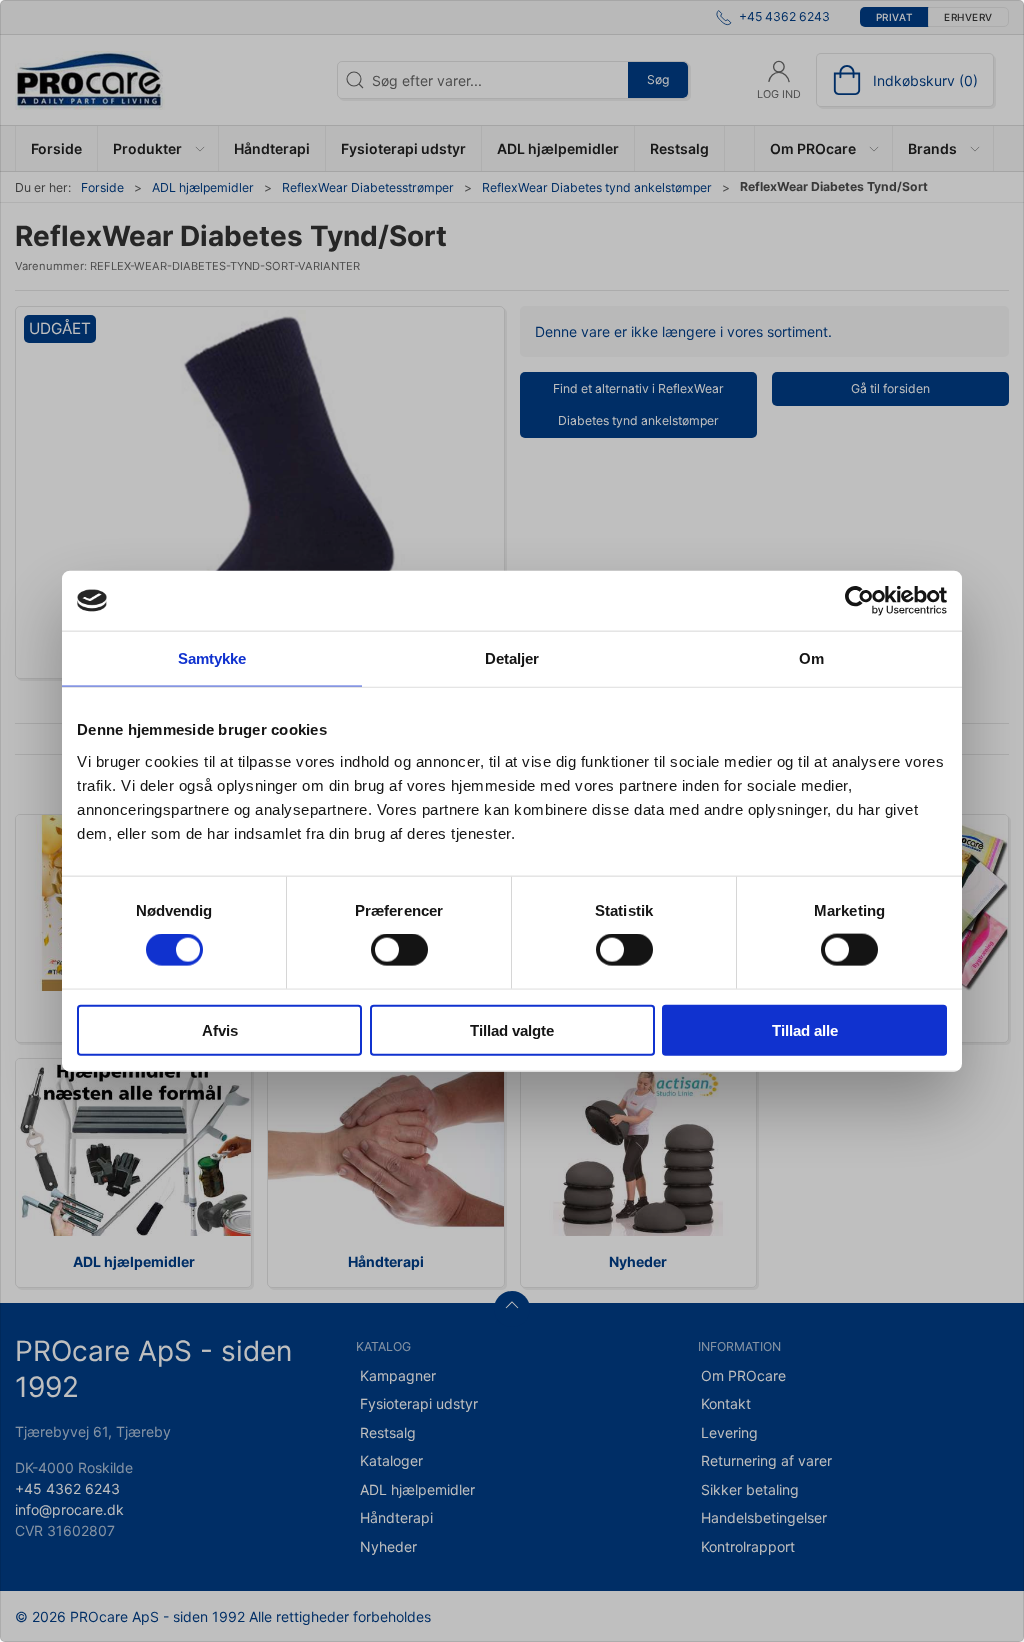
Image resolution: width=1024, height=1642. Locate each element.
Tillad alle (805, 1029)
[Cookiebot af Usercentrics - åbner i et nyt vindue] (859, 601)
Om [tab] (811, 658)
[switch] (399, 950)
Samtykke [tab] (212, 658)
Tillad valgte (512, 1029)
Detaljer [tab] (512, 658)
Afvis (220, 1029)
